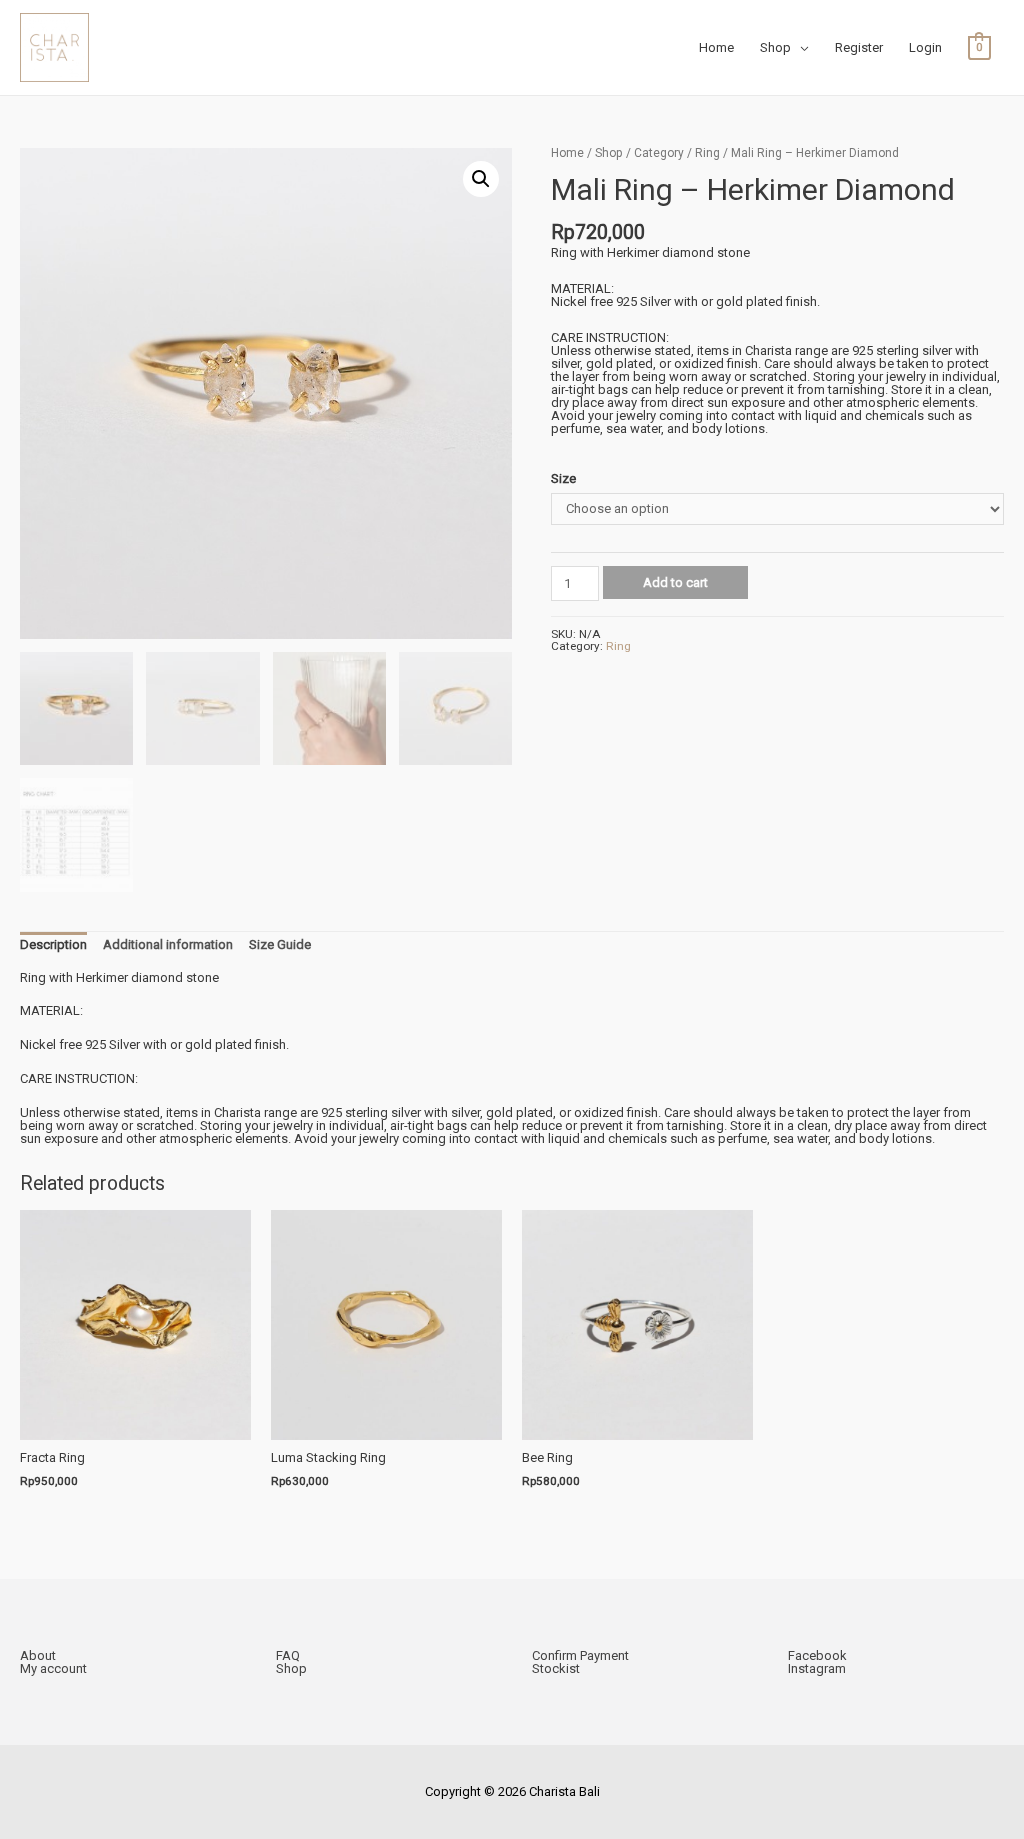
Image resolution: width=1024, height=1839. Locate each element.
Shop (609, 153)
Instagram (817, 1668)
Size (563, 478)
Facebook (817, 1655)
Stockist (556, 1668)
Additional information (168, 944)
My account (53, 1668)
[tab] (53, 945)
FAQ (288, 1655)
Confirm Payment (580, 1655)
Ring (707, 153)
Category (659, 153)
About (38, 1655)
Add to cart (675, 582)
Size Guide (280, 944)
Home (567, 153)
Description (53, 944)
